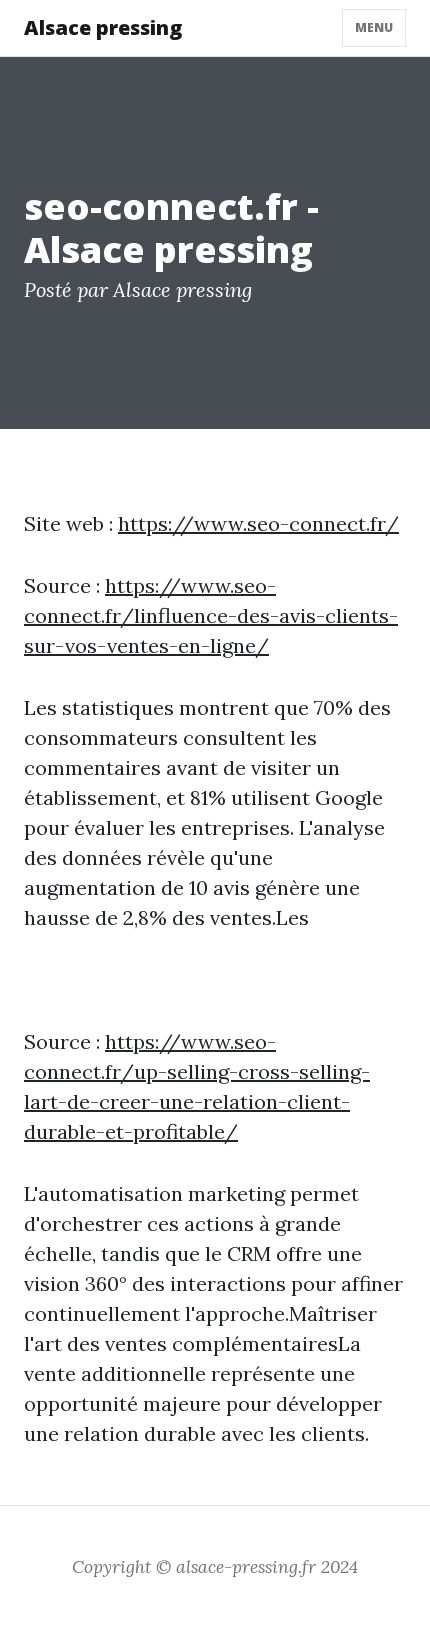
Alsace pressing (103, 27)
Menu (374, 27)
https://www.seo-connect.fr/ (258, 523)
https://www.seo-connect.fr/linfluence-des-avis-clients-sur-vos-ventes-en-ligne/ (211, 615)
